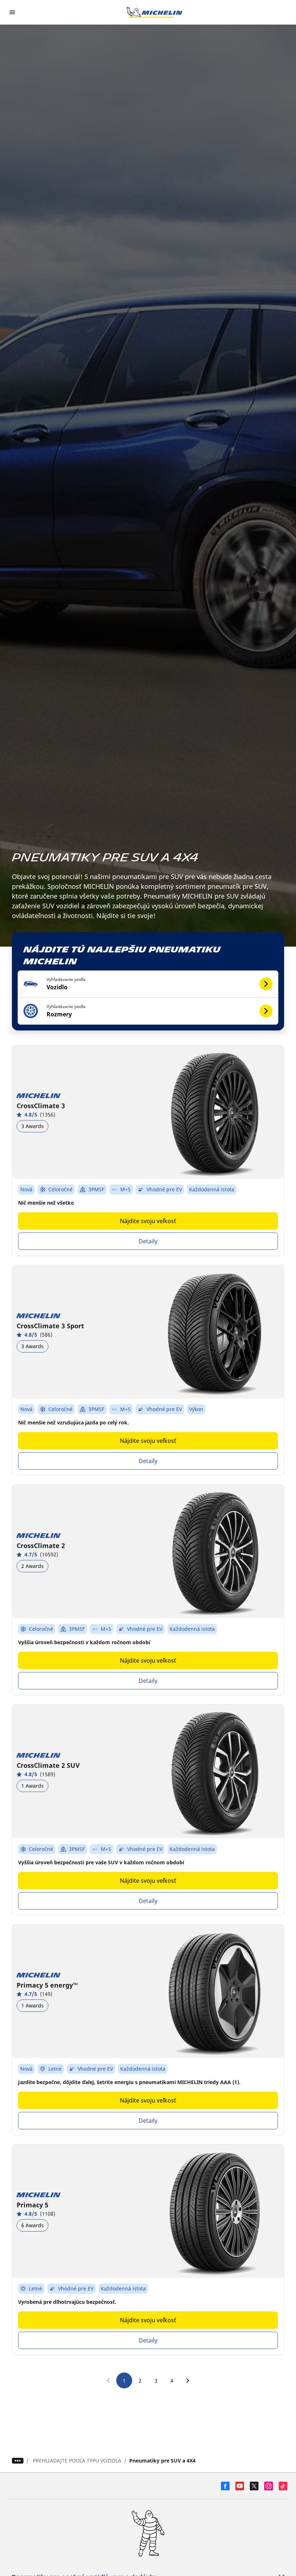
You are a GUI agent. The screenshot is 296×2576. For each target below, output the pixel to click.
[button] (148, 984)
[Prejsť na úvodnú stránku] (154, 12)
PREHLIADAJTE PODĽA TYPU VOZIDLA (77, 2461)
